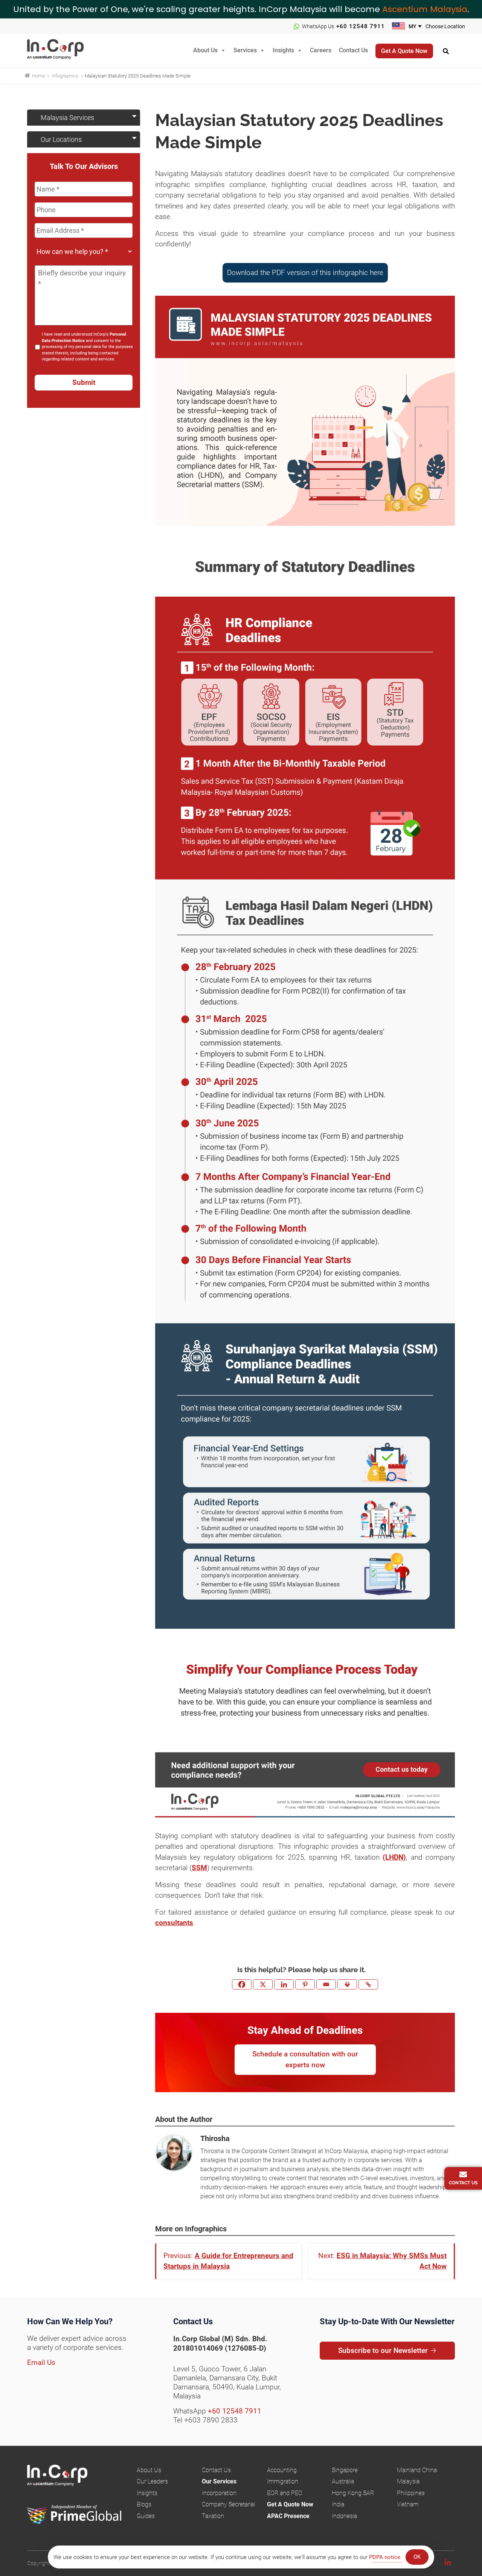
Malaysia (408, 2481)
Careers (321, 50)
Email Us (41, 2362)
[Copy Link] (368, 1984)
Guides (146, 2516)
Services (245, 50)
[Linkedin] (284, 1984)
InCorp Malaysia (65, 51)
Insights (283, 50)
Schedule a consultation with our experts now (305, 2059)
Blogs (144, 2504)
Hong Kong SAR (353, 2493)
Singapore (345, 2470)
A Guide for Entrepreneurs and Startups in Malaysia (228, 2261)
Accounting (282, 2470)
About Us (205, 50)
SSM (199, 1868)
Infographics (65, 76)
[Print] (347, 1984)
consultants (174, 1923)
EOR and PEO (285, 2493)
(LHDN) (394, 1857)
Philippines (411, 2493)
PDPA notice (385, 2557)
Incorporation (219, 2493)
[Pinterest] (305, 1984)
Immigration (283, 2481)
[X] (263, 1984)
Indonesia (344, 2516)
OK (417, 2557)
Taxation (213, 2516)
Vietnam (408, 2504)
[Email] (326, 1984)
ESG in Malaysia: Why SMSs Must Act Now (392, 2261)
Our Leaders (152, 2481)
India (338, 2504)
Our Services (219, 2481)
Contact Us (353, 50)
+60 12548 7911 (361, 26)
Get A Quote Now (290, 2504)
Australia (343, 2481)
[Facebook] (242, 1984)
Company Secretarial (228, 2504)
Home (38, 76)
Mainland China (417, 2470)
